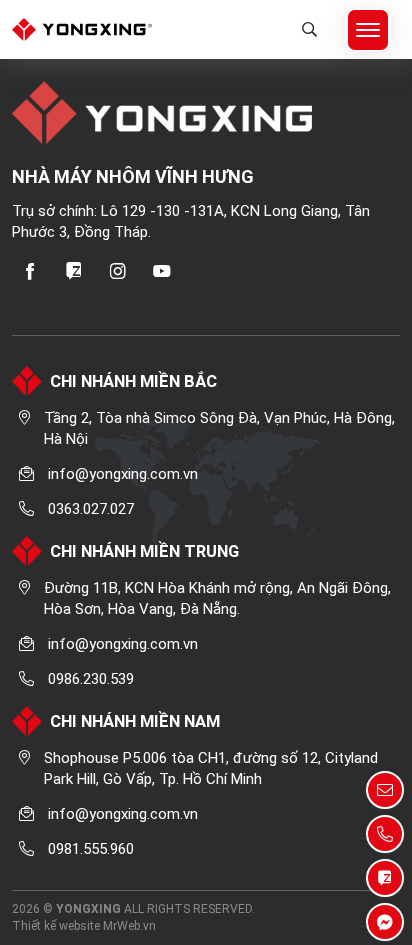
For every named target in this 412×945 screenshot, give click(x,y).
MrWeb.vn (129, 926)
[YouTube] (162, 271)
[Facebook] (30, 271)
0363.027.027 (91, 509)
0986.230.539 (91, 679)
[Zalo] (74, 271)
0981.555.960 (91, 849)
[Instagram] (118, 271)
